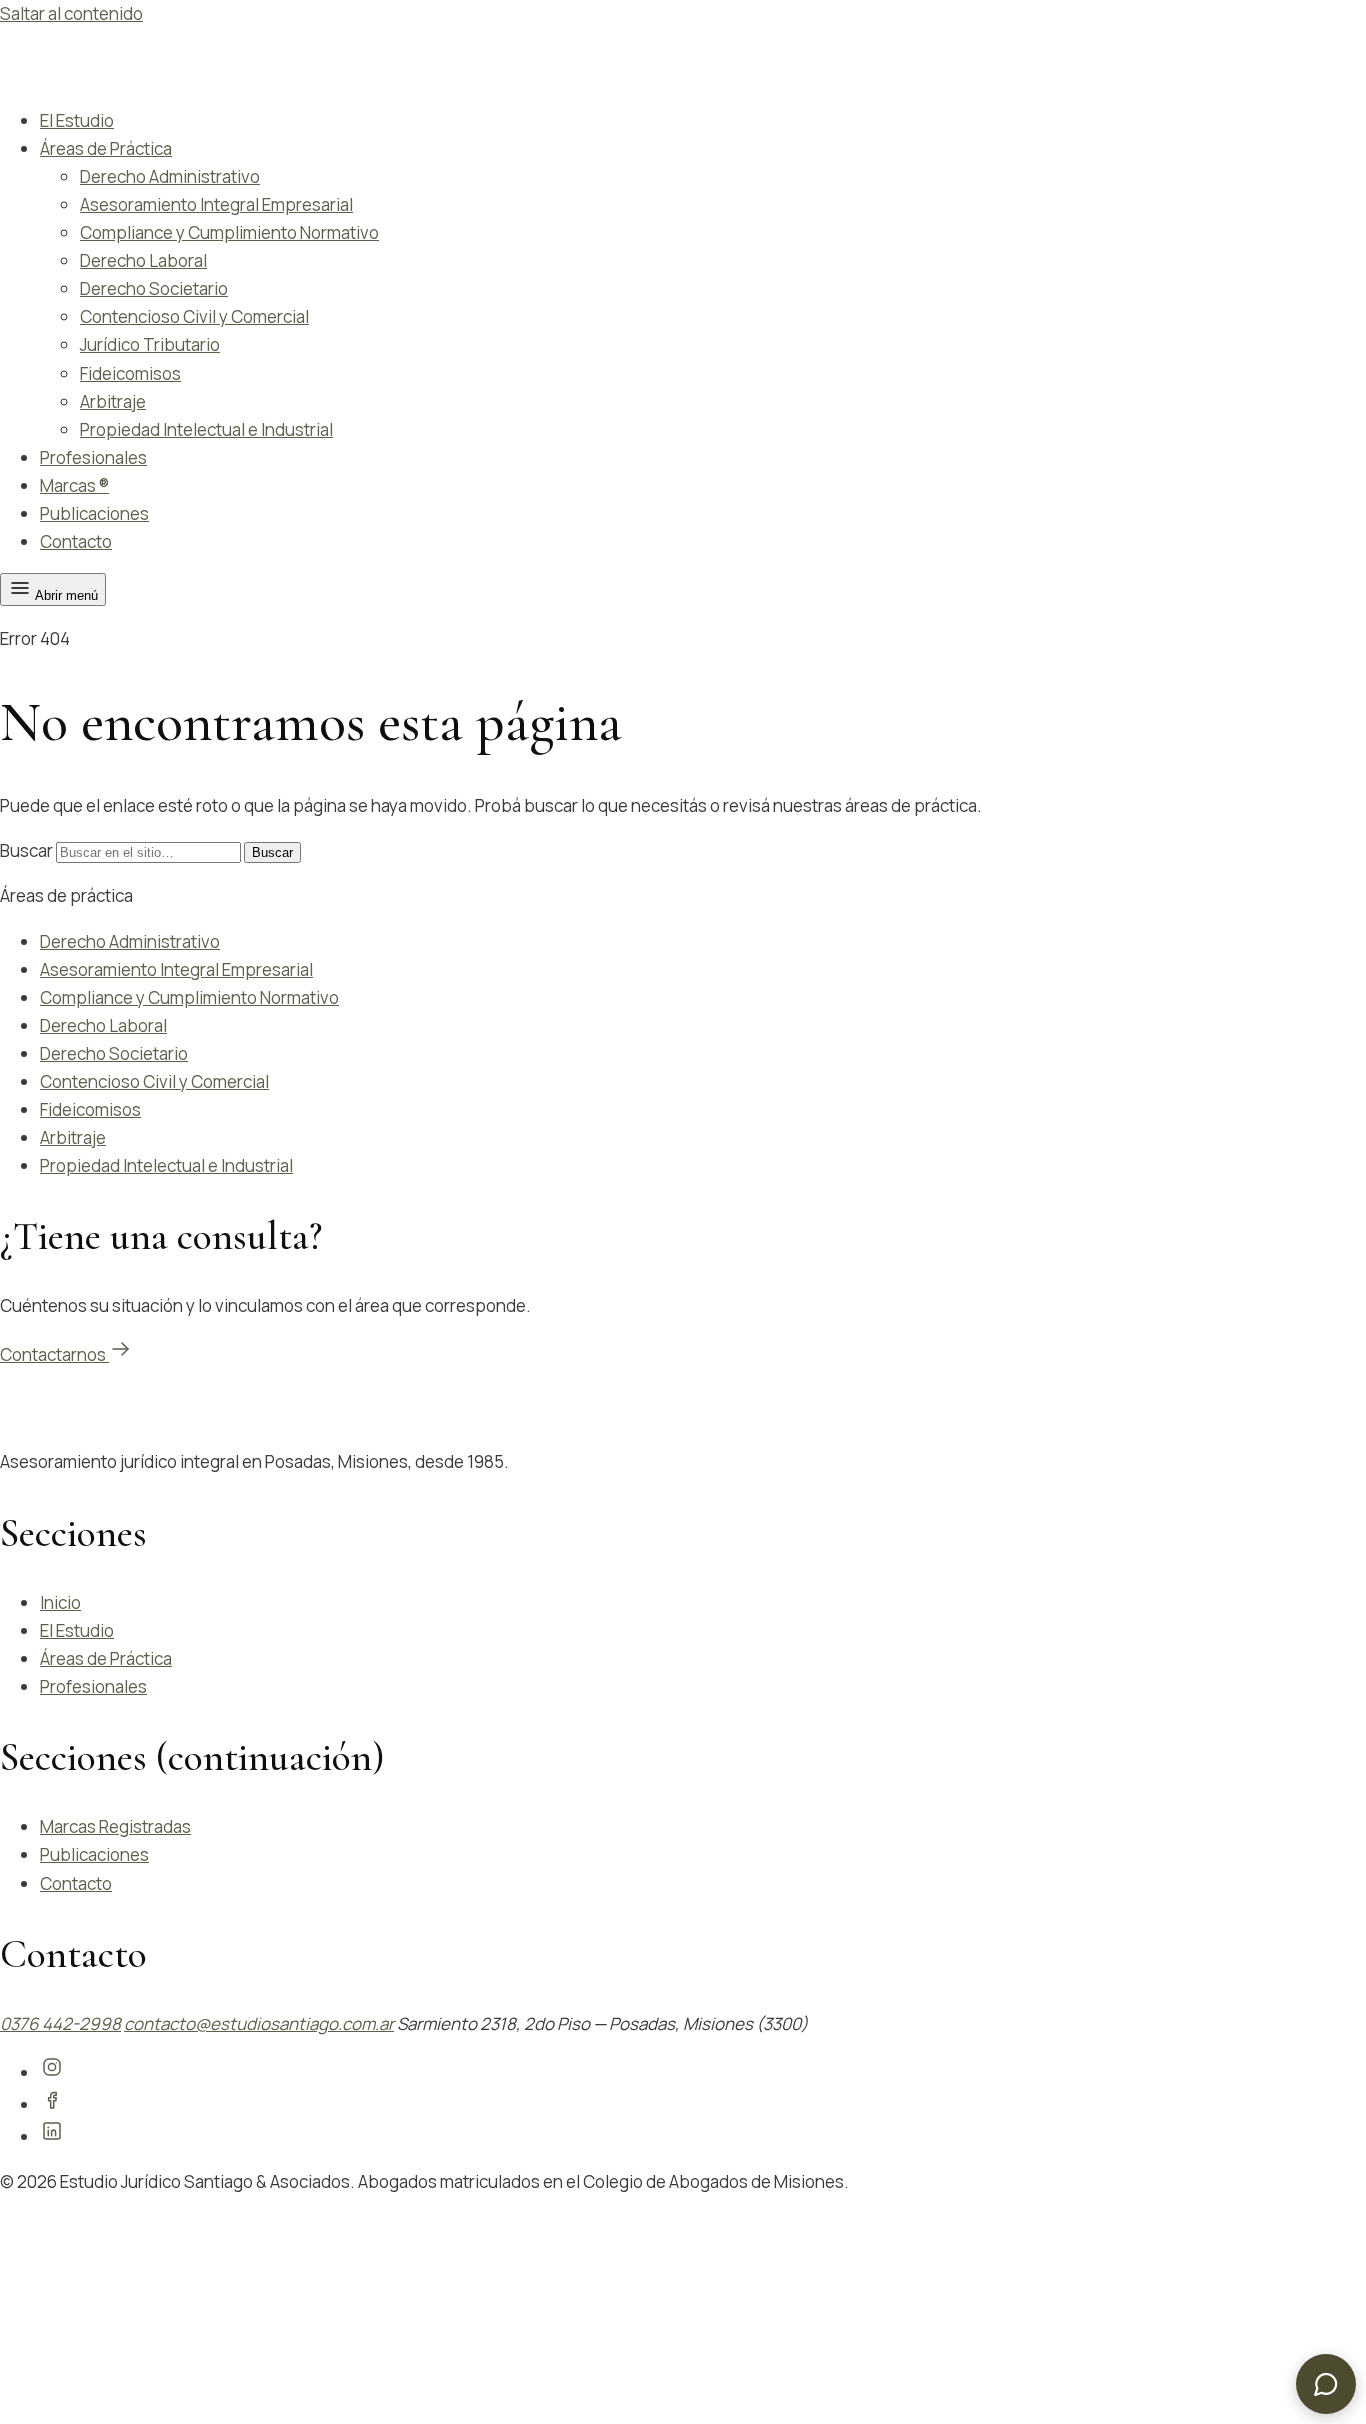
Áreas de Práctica (106, 148)
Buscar (26, 850)
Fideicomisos (130, 373)
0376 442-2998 (60, 2023)
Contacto (76, 541)
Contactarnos (54, 1354)
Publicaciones (94, 513)
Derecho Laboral (143, 260)
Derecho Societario (154, 288)
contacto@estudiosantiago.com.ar (259, 2023)
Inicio (60, 1602)
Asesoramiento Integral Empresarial (216, 204)
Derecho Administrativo (170, 176)
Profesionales (93, 457)
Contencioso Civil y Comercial (194, 316)
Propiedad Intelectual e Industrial (206, 429)
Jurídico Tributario (150, 344)
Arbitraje (113, 401)
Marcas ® (74, 485)
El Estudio (77, 120)
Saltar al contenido (71, 13)
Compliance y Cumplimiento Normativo (229, 232)
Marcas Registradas (115, 1826)
